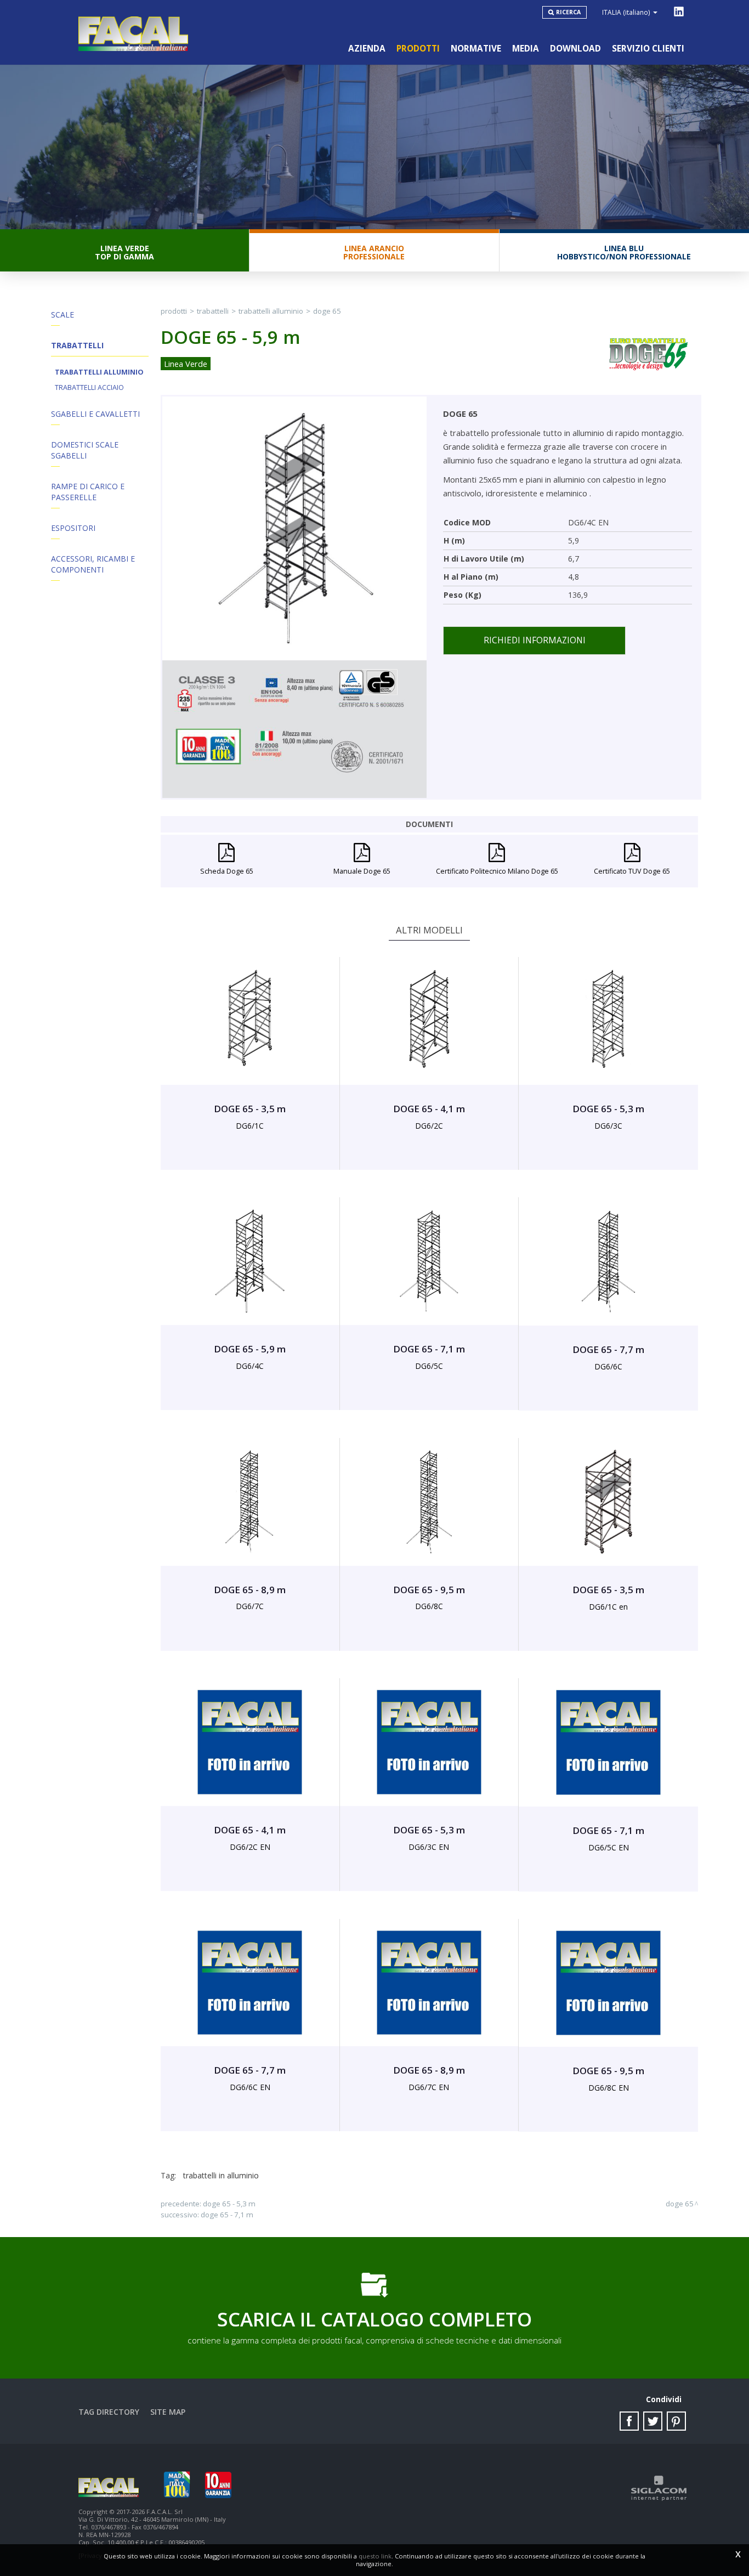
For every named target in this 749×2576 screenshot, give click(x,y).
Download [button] (575, 49)
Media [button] (526, 49)
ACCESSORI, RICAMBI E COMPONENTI (93, 564)
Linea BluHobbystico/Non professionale (624, 252)
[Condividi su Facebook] (629, 2421)
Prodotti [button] (418, 49)
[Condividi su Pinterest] (676, 2421)
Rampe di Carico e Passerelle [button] (88, 492)
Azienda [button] (367, 49)
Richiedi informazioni (535, 640)
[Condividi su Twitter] (653, 2421)
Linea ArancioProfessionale (374, 252)
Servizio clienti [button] (648, 49)
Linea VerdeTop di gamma (124, 252)
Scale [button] (63, 315)
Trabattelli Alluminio (99, 372)
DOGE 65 (327, 311)
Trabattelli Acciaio (89, 387)
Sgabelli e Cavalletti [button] (95, 414)
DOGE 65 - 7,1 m (227, 2215)
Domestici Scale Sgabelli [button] (85, 450)
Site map (168, 2412)
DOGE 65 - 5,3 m (229, 2204)
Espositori (73, 528)
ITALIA (626, 12)
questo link (375, 2556)
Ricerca (568, 12)
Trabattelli (213, 311)
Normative (476, 49)
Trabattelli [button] (77, 345)
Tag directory (109, 2412)
